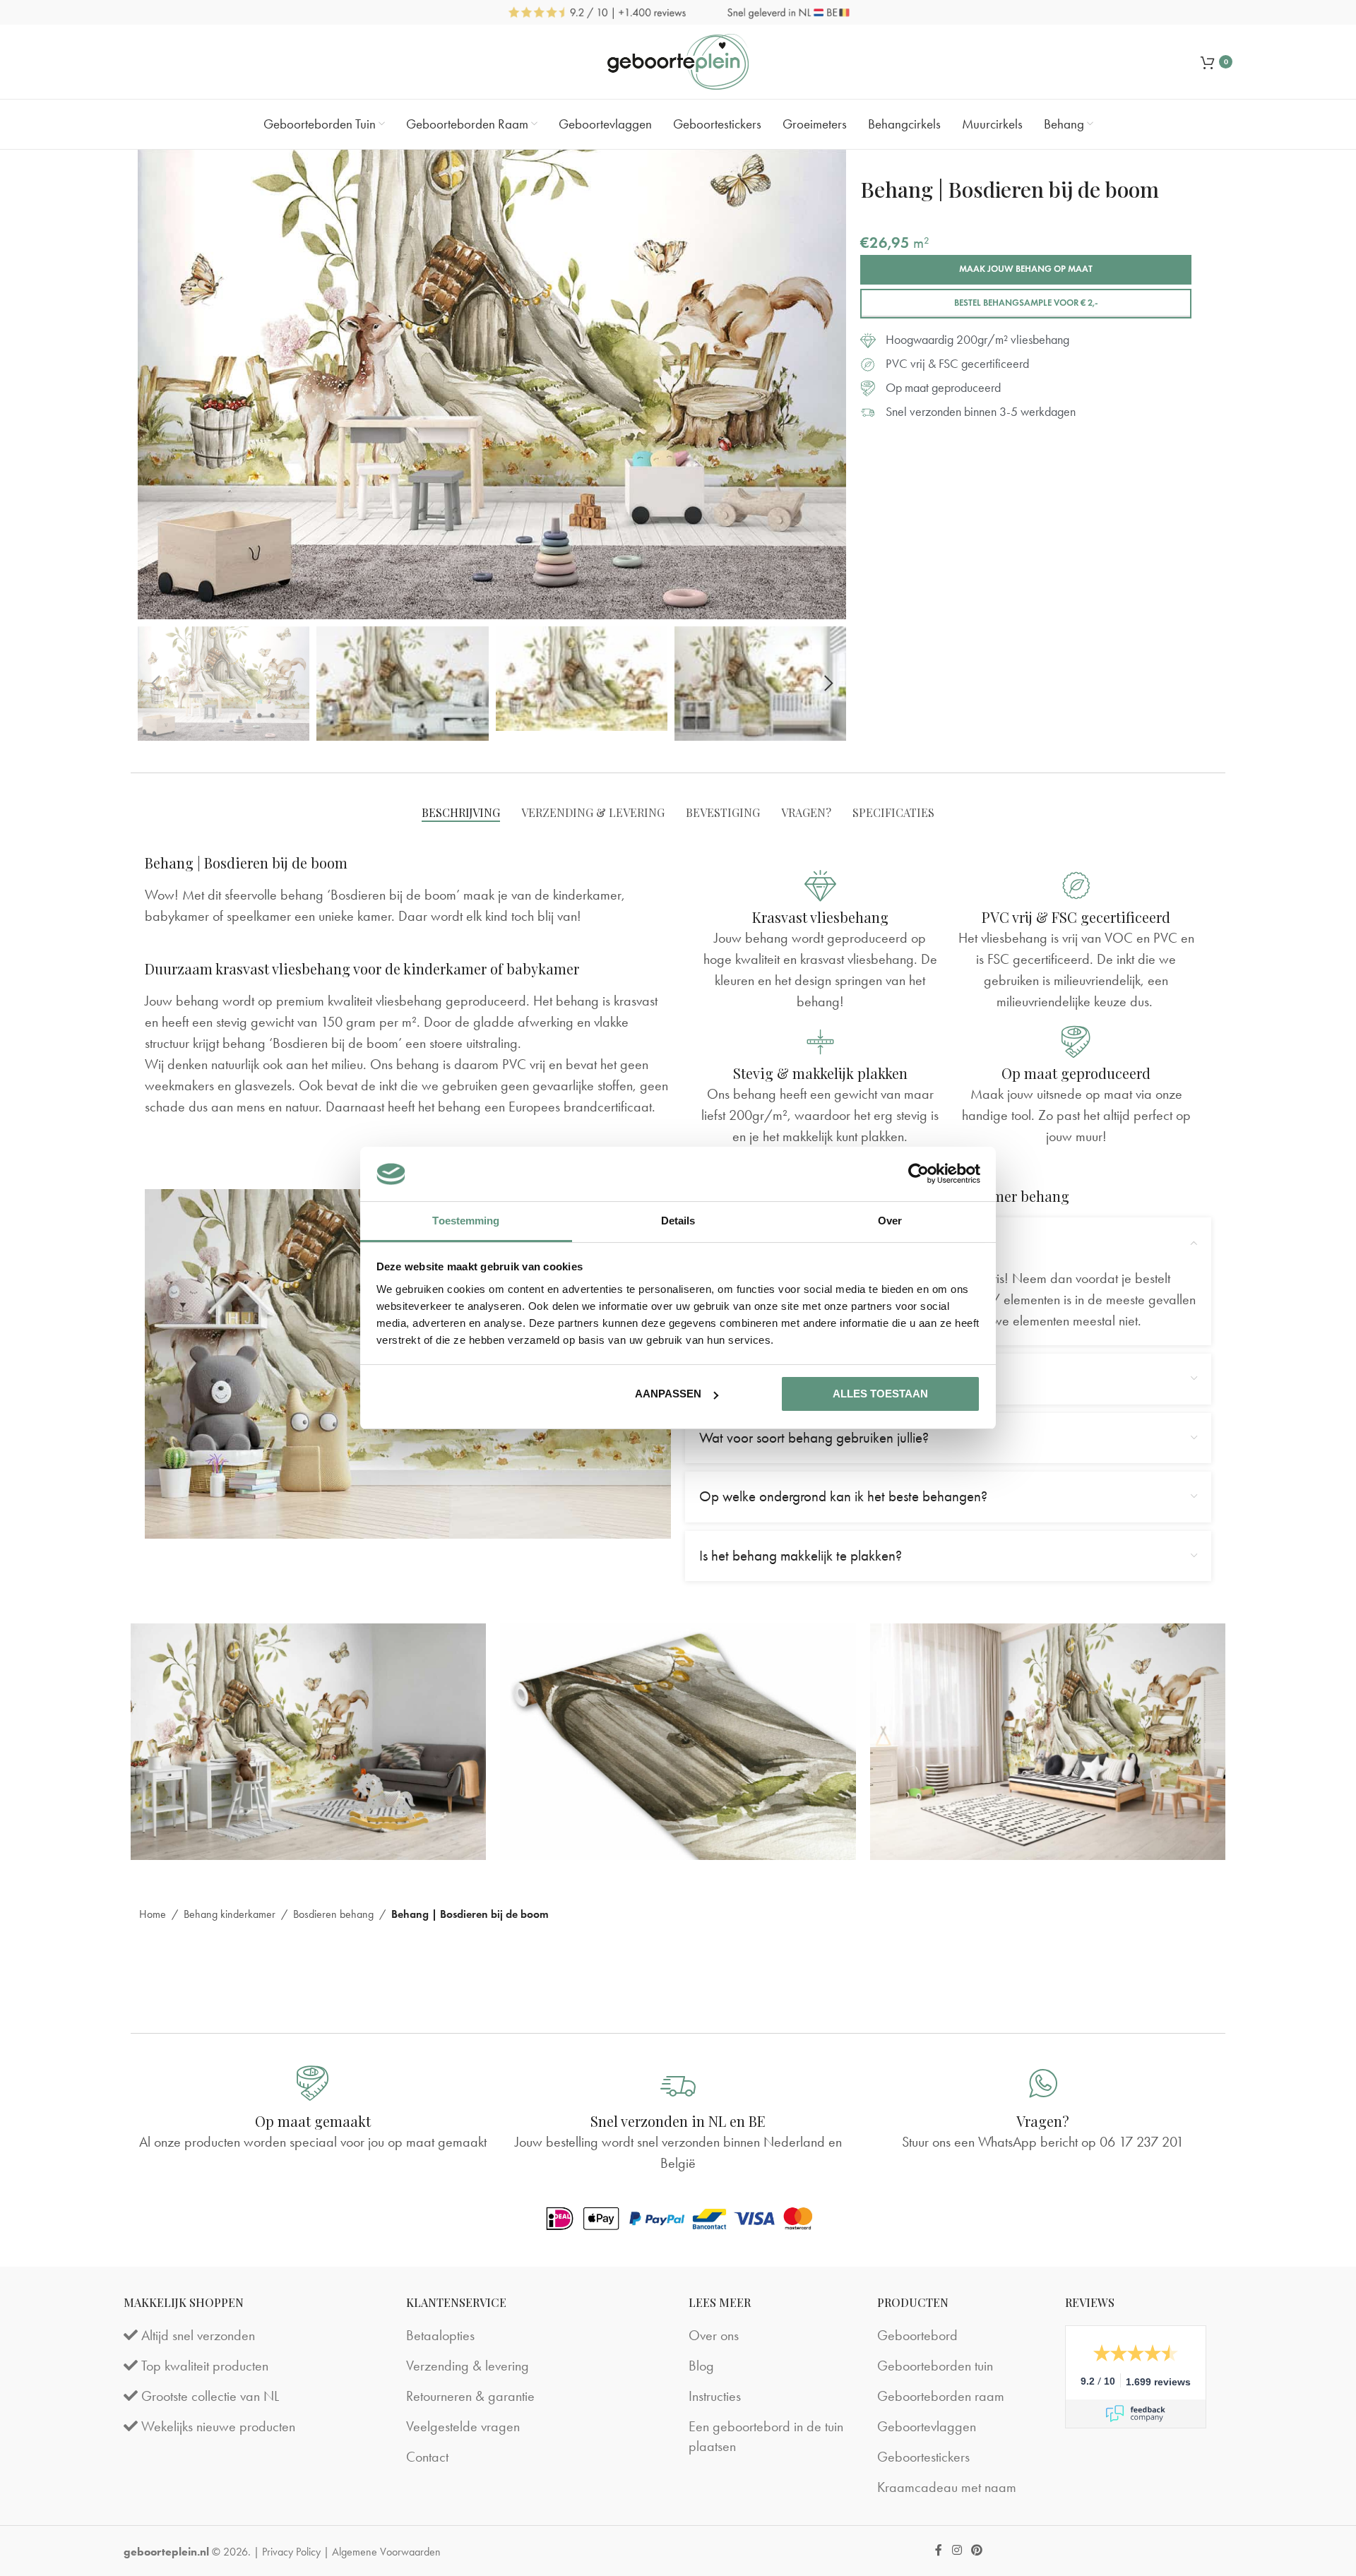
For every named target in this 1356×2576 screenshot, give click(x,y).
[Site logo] (678, 62)
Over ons (714, 2335)
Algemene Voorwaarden (386, 2552)
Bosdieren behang (333, 1914)
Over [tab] (890, 1221)
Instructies (715, 2396)
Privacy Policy (291, 2552)
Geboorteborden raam (941, 2396)
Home (153, 1914)
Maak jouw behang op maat (1026, 269)
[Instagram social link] (957, 2551)
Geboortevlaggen (927, 2426)
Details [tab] (678, 1221)
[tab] (461, 812)
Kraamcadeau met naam (947, 2487)
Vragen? (1043, 2121)
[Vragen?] (1043, 2083)
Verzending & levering (468, 2366)
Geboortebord (917, 2335)
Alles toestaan (880, 1394)
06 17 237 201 (1142, 2142)
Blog (701, 2366)
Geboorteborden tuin (935, 2366)
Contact (427, 2457)
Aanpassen (668, 1394)
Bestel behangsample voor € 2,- (1026, 303)
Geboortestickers (923, 2457)
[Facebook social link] (939, 2551)
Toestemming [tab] (466, 1221)
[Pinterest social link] (976, 2551)
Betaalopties (440, 2335)
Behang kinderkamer (230, 1914)
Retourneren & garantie (470, 2396)
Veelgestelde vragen (463, 2426)
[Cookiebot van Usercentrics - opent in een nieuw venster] (918, 1174)
